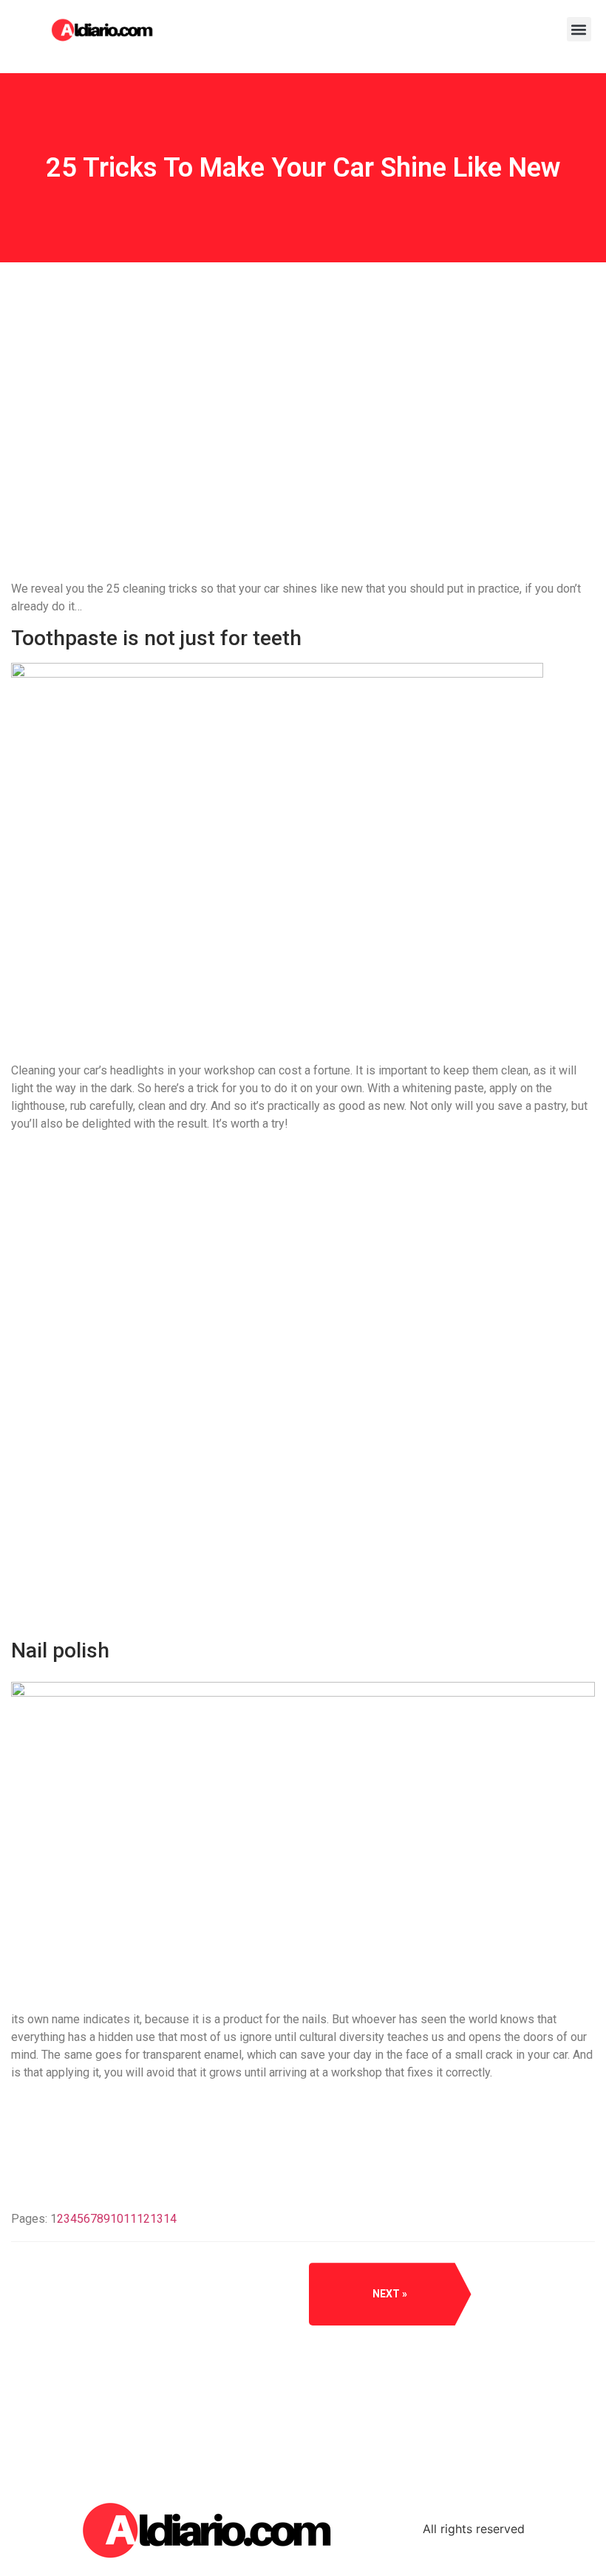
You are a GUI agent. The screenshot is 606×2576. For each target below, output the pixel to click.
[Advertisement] (303, 483)
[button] (579, 29)
